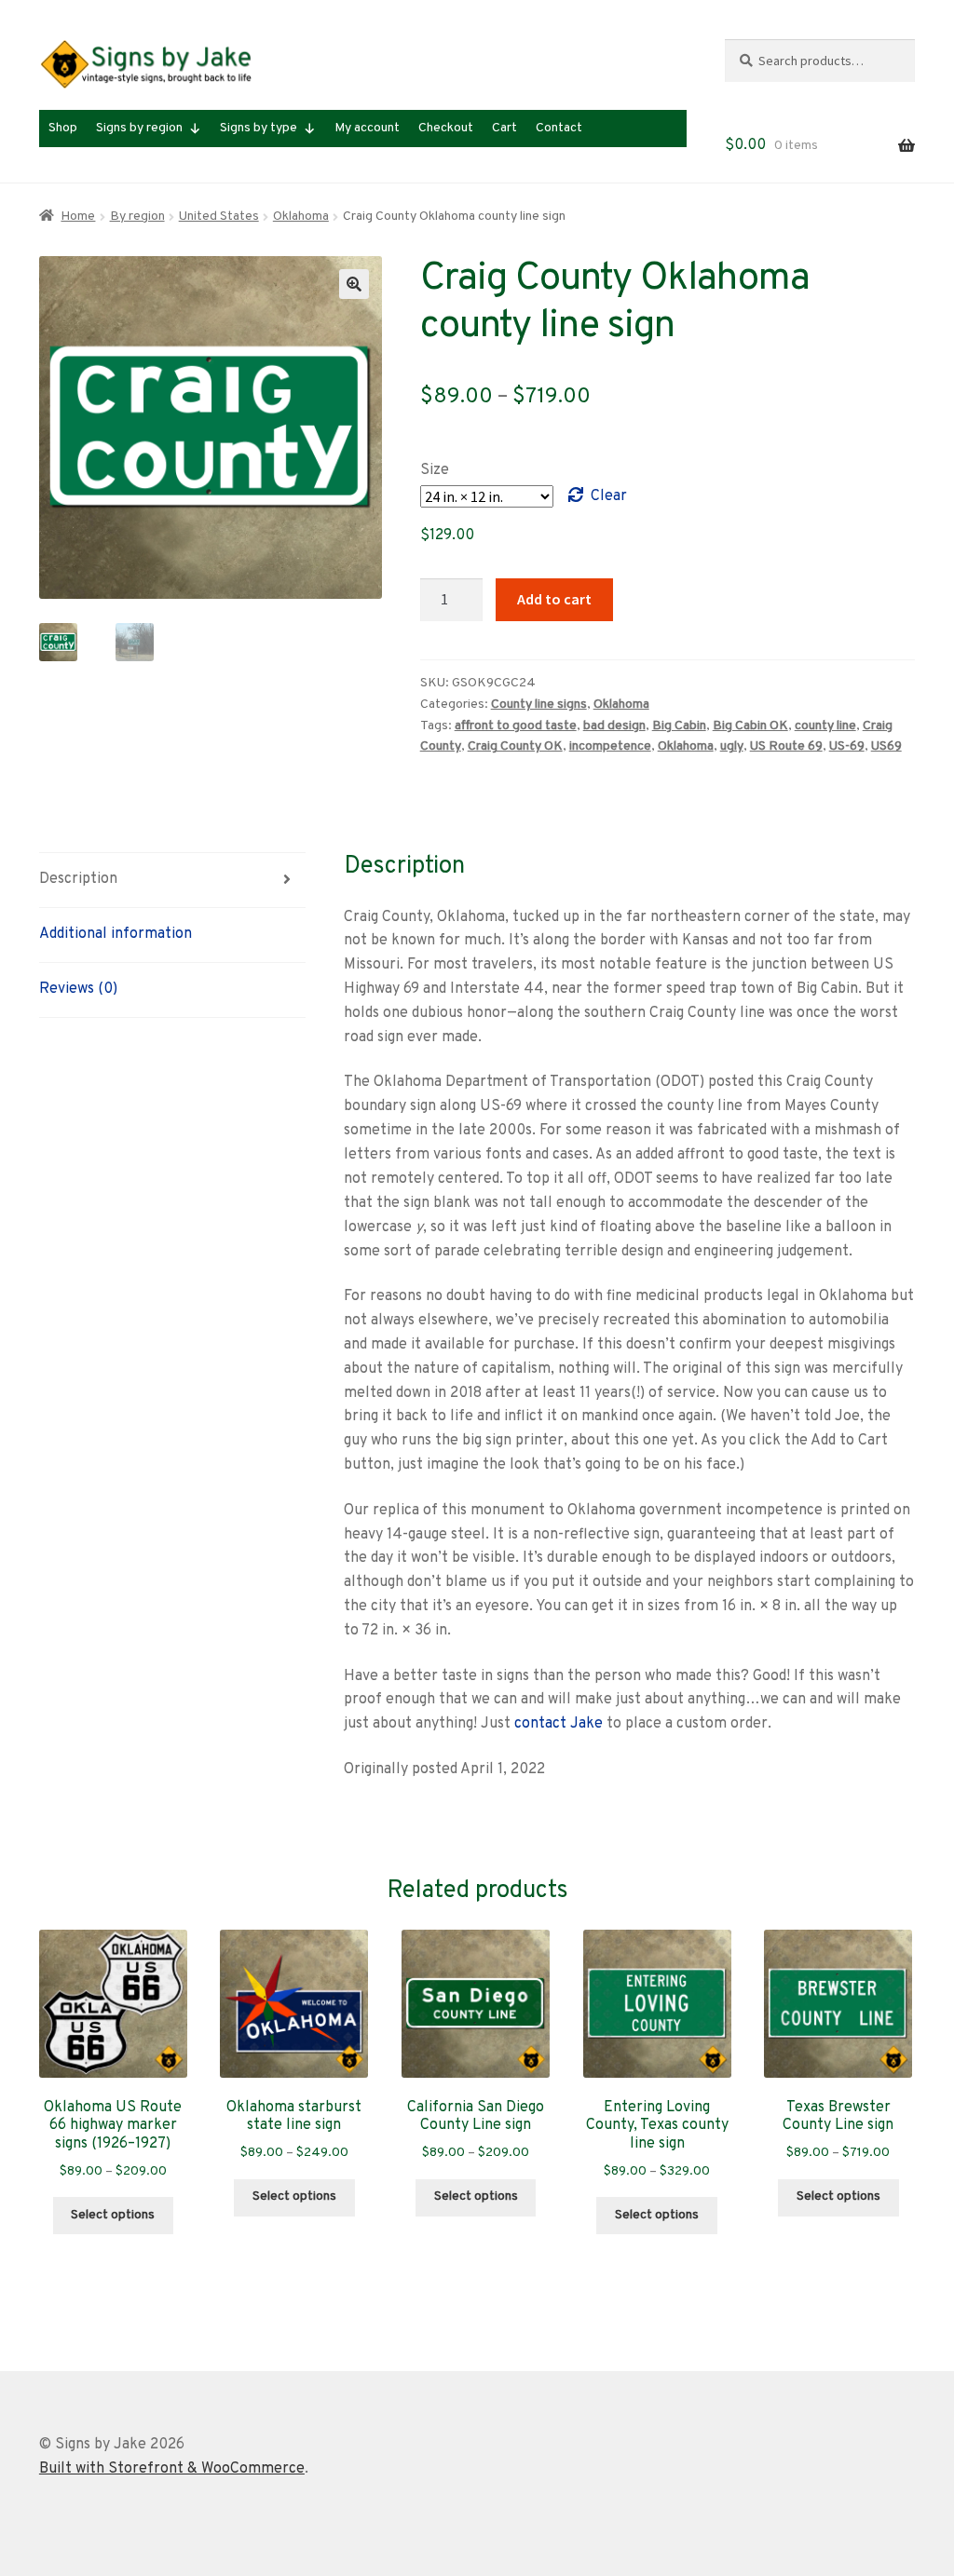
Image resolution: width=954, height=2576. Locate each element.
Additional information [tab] (116, 934)
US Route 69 (786, 746)
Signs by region (139, 128)
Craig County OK (515, 746)
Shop (63, 128)
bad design (614, 726)
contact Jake (559, 1724)
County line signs (539, 705)
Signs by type (259, 128)
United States (219, 217)
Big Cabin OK (750, 726)
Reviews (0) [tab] (78, 989)
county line (825, 726)
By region (137, 217)
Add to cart (554, 599)
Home (78, 217)
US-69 (847, 746)
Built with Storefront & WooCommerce (172, 2469)
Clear (609, 496)
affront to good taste (516, 726)
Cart (504, 128)
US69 (886, 746)
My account (367, 128)
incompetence (610, 746)
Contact (559, 128)
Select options (113, 2215)
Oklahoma (301, 217)
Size (435, 470)
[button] (354, 284)
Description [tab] (78, 879)
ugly (732, 746)
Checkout (446, 128)
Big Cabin (679, 726)
